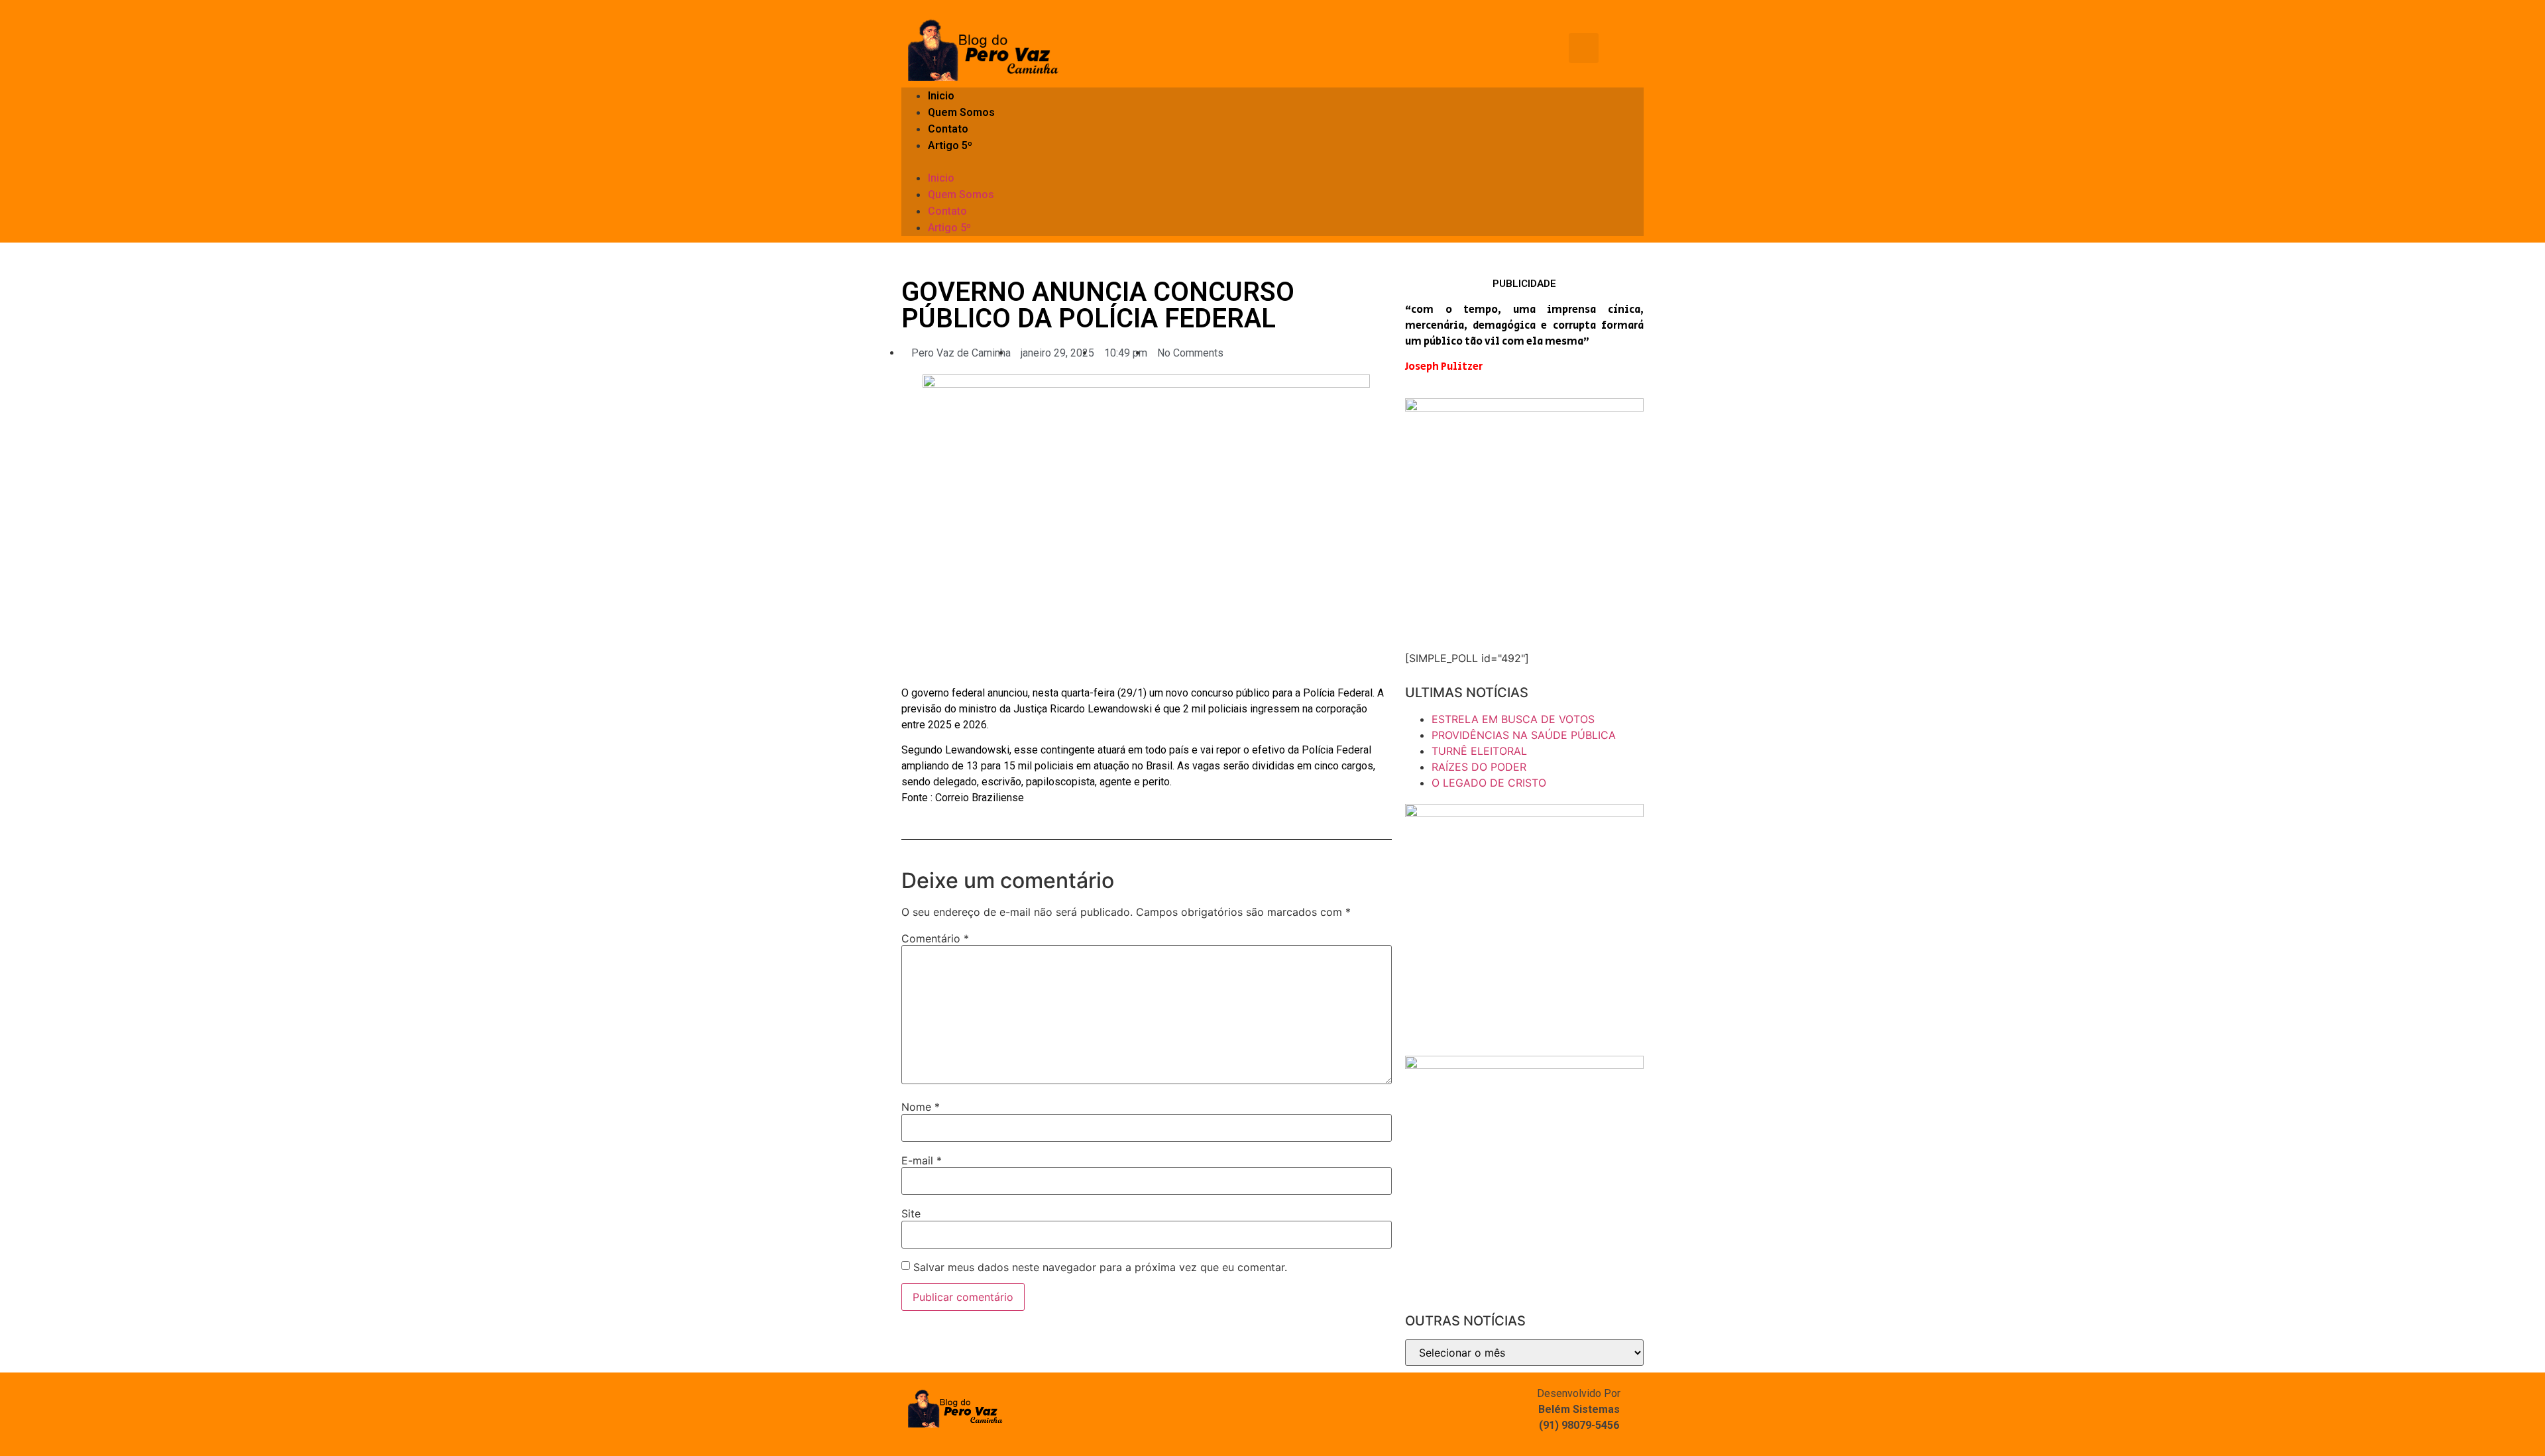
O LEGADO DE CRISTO (1489, 783)
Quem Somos (961, 112)
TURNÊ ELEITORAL (1479, 751)
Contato (948, 129)
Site (911, 1213)
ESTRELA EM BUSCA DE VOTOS (1513, 719)
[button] (1272, 162)
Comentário (935, 938)
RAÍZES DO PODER (1479, 767)
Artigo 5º (950, 145)
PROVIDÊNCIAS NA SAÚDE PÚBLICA (1524, 735)
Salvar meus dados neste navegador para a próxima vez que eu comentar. (1100, 1267)
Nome (921, 1107)
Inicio (941, 96)
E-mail (922, 1160)
